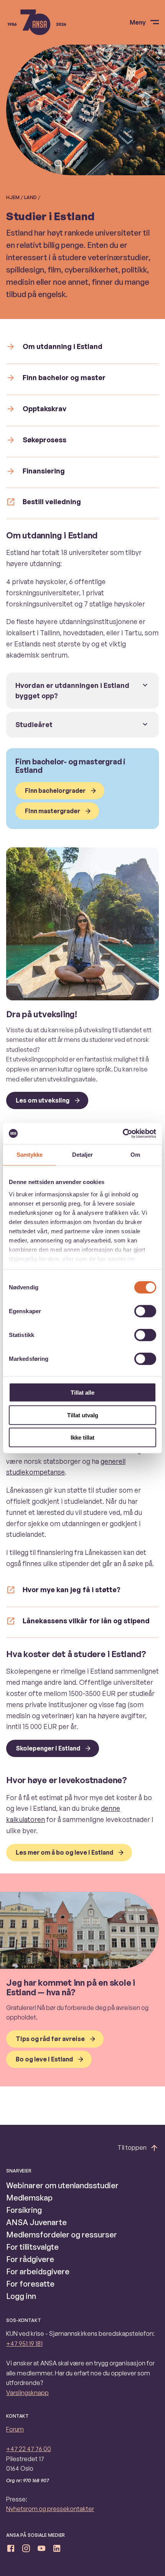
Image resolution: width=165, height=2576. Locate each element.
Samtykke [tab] (30, 1155)
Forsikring (24, 2210)
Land (31, 197)
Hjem (13, 197)
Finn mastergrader (53, 811)
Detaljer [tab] (83, 1155)
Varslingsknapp (27, 2393)
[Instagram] (26, 2550)
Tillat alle (82, 1393)
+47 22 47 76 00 (29, 2449)
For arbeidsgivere (38, 2271)
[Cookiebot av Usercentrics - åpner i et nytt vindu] (123, 1133)
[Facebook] (11, 2550)
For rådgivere (30, 2259)
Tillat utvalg (83, 1415)
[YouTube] (41, 2550)
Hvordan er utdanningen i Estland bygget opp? (72, 690)
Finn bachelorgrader (55, 791)
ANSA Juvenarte (36, 2222)
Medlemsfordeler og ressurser (62, 2235)
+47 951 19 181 (24, 2343)
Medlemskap (29, 2198)
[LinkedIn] (57, 2550)
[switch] (145, 1311)
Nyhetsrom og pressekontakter (50, 2509)
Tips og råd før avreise (50, 2039)
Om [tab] (135, 1155)
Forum (15, 2429)
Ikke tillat (82, 1437)
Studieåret (34, 724)
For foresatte (30, 2284)
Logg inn (21, 2296)
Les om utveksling (43, 1100)
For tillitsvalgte (32, 2247)
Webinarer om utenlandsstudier (62, 2185)
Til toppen (132, 2147)
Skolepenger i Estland (48, 1748)
